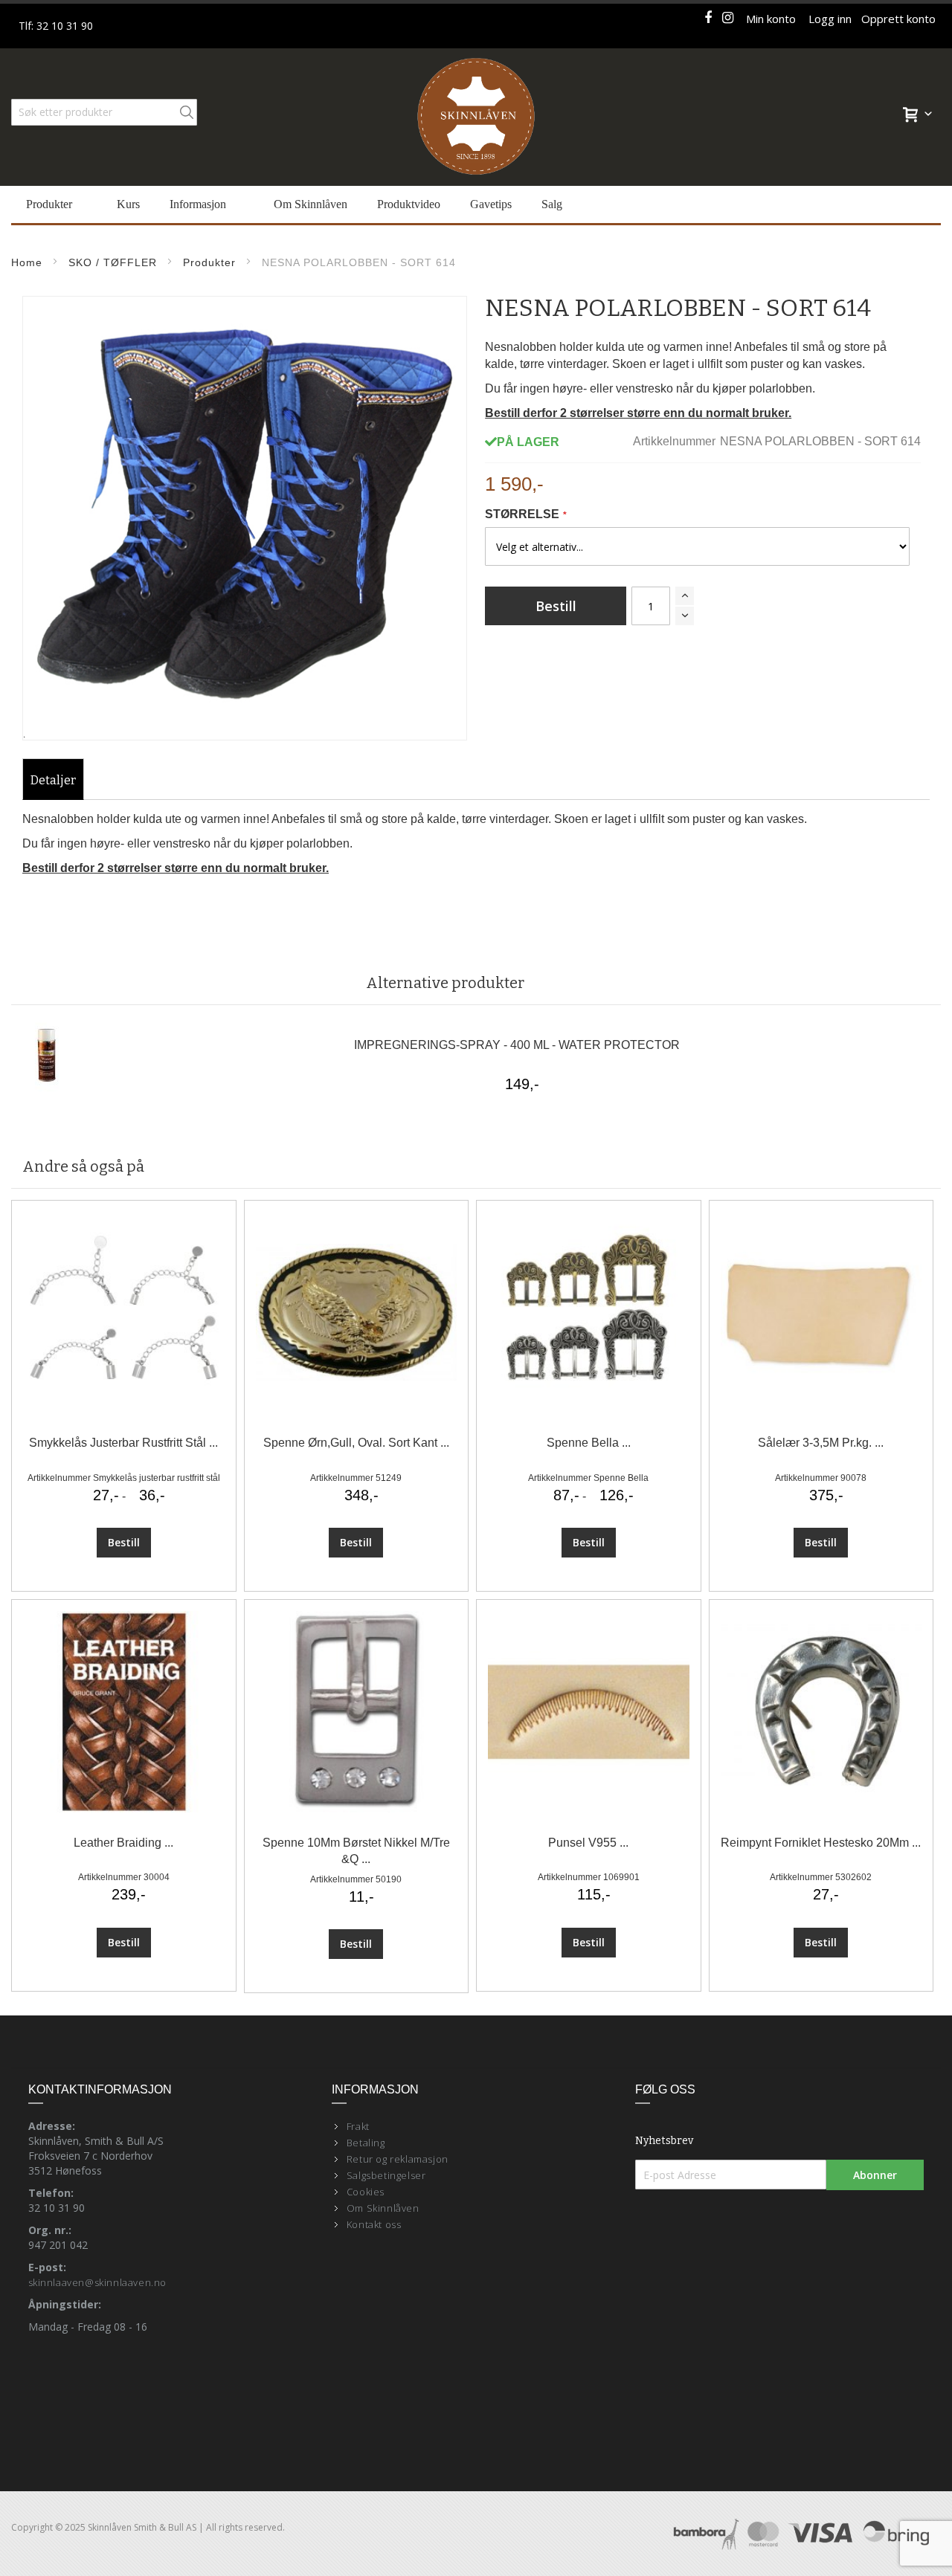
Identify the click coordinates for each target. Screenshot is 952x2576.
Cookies (366, 2192)
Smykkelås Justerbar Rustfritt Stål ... (123, 1443)
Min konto (771, 19)
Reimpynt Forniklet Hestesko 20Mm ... (821, 1843)
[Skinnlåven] (476, 117)
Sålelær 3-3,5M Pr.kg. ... (821, 1443)
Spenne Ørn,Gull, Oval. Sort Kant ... (356, 1443)
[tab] (53, 781)
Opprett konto (898, 19)
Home (27, 262)
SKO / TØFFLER (113, 262)
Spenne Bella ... (589, 1443)
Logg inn (830, 19)
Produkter (209, 262)
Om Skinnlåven (383, 2208)
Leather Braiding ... (123, 1843)
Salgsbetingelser (386, 2175)
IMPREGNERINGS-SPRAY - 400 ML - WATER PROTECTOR (517, 1045)
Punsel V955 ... (588, 1843)
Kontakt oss (374, 2224)
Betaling (366, 2143)
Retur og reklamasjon (398, 2159)
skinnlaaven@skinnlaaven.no (98, 2282)
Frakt (358, 2126)
